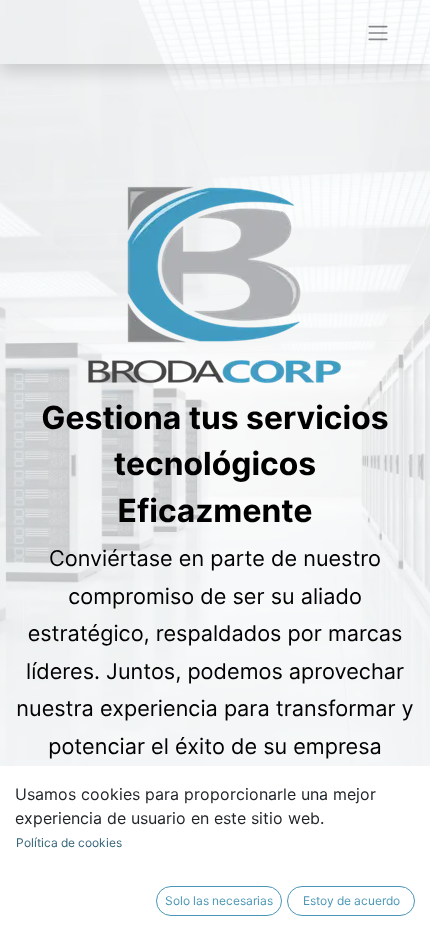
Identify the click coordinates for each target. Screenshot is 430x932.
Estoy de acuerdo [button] (351, 900)
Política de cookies (69, 842)
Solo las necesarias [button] (219, 900)
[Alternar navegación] (378, 32)
